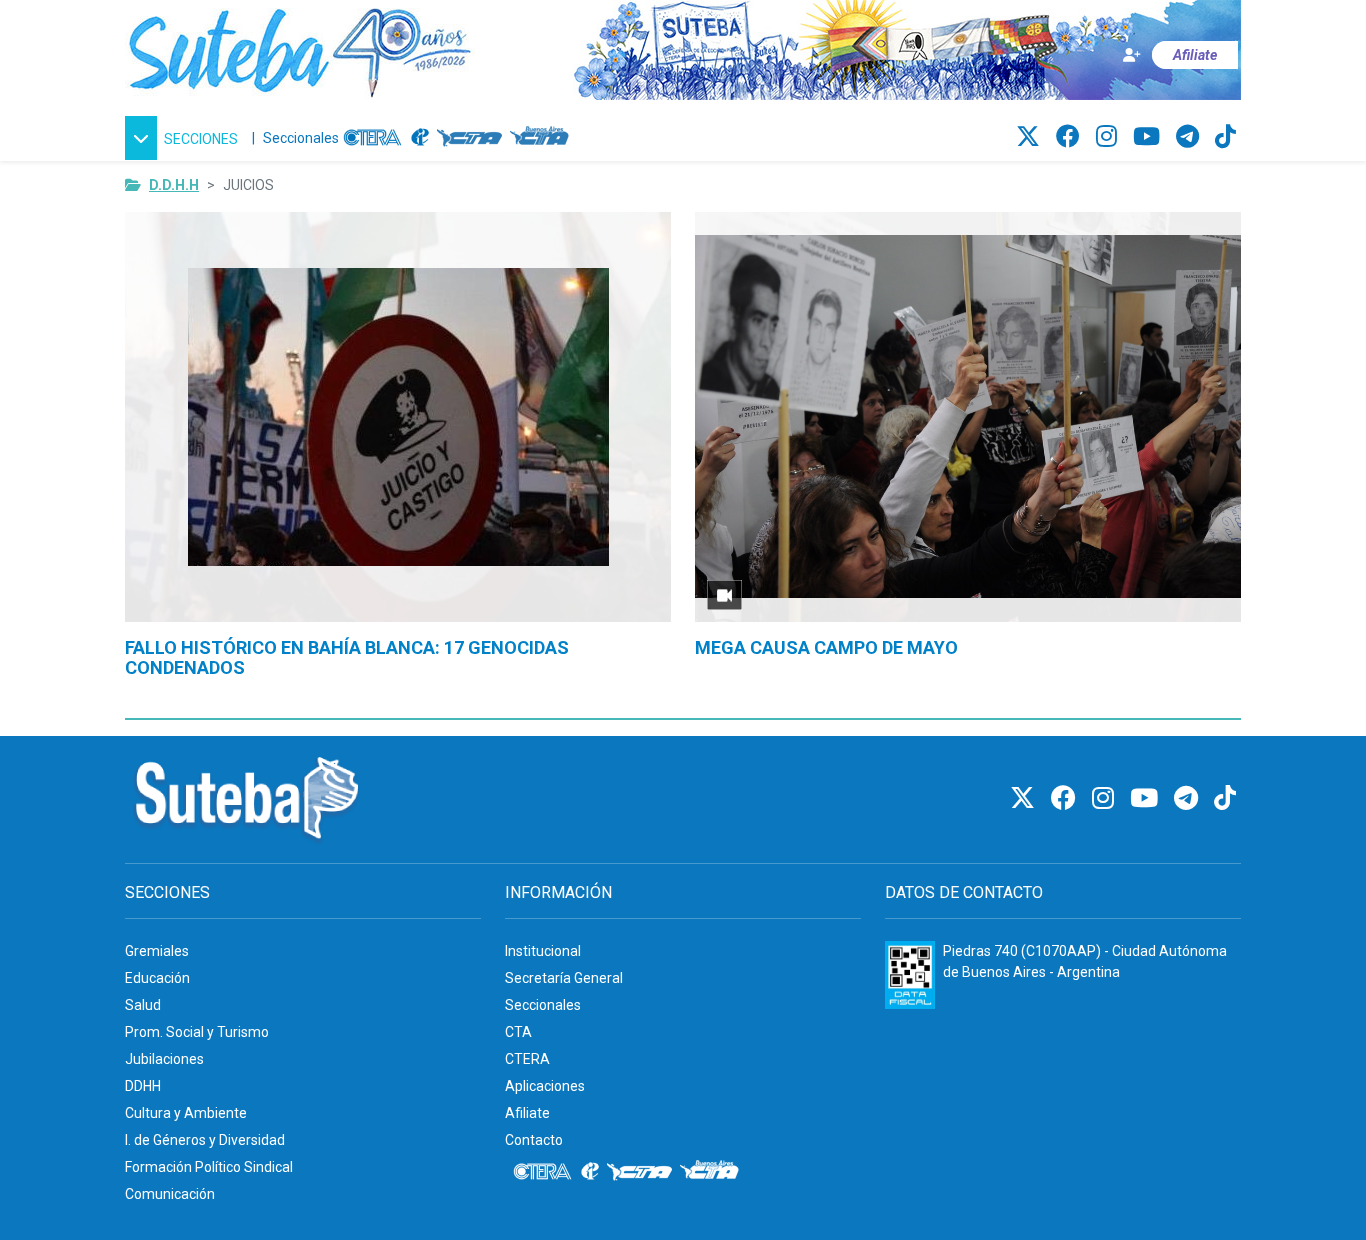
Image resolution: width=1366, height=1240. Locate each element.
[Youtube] (1149, 137)
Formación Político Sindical (209, 1167)
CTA (518, 1032)
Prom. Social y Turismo (197, 1032)
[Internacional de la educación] (420, 138)
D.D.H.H (174, 185)
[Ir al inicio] (300, 49)
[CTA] (469, 138)
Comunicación (170, 1194)
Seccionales (301, 138)
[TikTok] (1225, 137)
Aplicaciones (545, 1086)
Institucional (543, 951)
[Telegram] (1190, 137)
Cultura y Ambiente (186, 1113)
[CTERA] (373, 138)
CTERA (527, 1059)
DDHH (143, 1086)
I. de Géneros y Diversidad (205, 1140)
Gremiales (157, 951)
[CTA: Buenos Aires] (542, 138)
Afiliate (527, 1113)
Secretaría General (564, 978)
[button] (184, 138)
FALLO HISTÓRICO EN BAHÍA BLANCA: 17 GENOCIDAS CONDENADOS (347, 657)
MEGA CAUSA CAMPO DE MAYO (826, 647)
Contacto (534, 1140)
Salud (143, 1005)
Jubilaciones (164, 1059)
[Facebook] (1071, 137)
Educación (157, 978)
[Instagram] (1109, 137)
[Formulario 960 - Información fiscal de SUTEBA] (910, 975)
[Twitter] (1031, 137)
